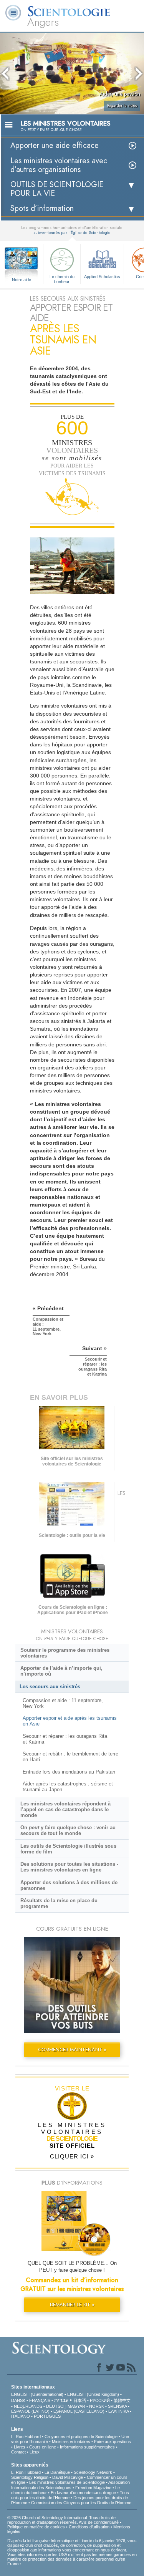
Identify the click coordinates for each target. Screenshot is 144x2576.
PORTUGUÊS (47, 2416)
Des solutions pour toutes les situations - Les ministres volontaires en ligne (69, 1867)
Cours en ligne (43, 2447)
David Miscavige (68, 2477)
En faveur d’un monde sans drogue (83, 2493)
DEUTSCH (56, 2406)
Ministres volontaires (71, 2442)
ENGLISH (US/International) (37, 2394)
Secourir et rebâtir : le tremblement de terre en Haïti (70, 1757)
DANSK (18, 2400)
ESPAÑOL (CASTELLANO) (79, 2411)
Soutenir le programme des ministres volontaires (65, 1653)
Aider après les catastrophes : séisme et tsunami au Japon (68, 1787)
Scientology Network (93, 2472)
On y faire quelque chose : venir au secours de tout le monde (68, 1830)
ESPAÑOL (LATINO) (30, 2411)
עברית (61, 2400)
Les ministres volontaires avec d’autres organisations (59, 165)
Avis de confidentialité (99, 2522)
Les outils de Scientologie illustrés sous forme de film (68, 1849)
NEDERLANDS (28, 2406)
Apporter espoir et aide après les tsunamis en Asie (70, 1721)
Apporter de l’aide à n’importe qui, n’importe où (61, 1671)
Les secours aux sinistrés (50, 1687)
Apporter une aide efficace (55, 145)
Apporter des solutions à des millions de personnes (69, 1885)
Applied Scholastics (102, 277)
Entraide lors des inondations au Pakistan (69, 1772)
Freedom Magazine (93, 2488)
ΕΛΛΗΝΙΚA (118, 2411)
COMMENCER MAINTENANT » (72, 2050)
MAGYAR (76, 2406)
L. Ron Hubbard (26, 2437)
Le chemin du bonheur (62, 278)
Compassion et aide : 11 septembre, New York (63, 1703)
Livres (20, 2447)
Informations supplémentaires (87, 2447)
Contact (18, 2452)
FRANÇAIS (40, 2400)
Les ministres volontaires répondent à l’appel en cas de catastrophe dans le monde (65, 1809)
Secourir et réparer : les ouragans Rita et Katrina (65, 1739)
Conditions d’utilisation (89, 2527)
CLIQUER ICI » (72, 2156)
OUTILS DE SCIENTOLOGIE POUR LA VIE (57, 189)
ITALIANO (21, 2416)
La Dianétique (57, 2472)
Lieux (35, 2452)
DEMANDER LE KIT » (72, 2305)
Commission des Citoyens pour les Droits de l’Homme (81, 2503)
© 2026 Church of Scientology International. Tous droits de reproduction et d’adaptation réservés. (61, 2520)
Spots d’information (42, 208)
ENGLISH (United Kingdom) (93, 2394)
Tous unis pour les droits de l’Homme (70, 2495)
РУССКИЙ (100, 2400)
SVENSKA (117, 2406)
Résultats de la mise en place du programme (59, 1903)
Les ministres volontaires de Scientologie (67, 2482)
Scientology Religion (30, 2477)
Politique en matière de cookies (36, 2527)
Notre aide (22, 280)
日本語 (80, 2400)
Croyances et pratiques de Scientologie (81, 2437)
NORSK (97, 2406)
